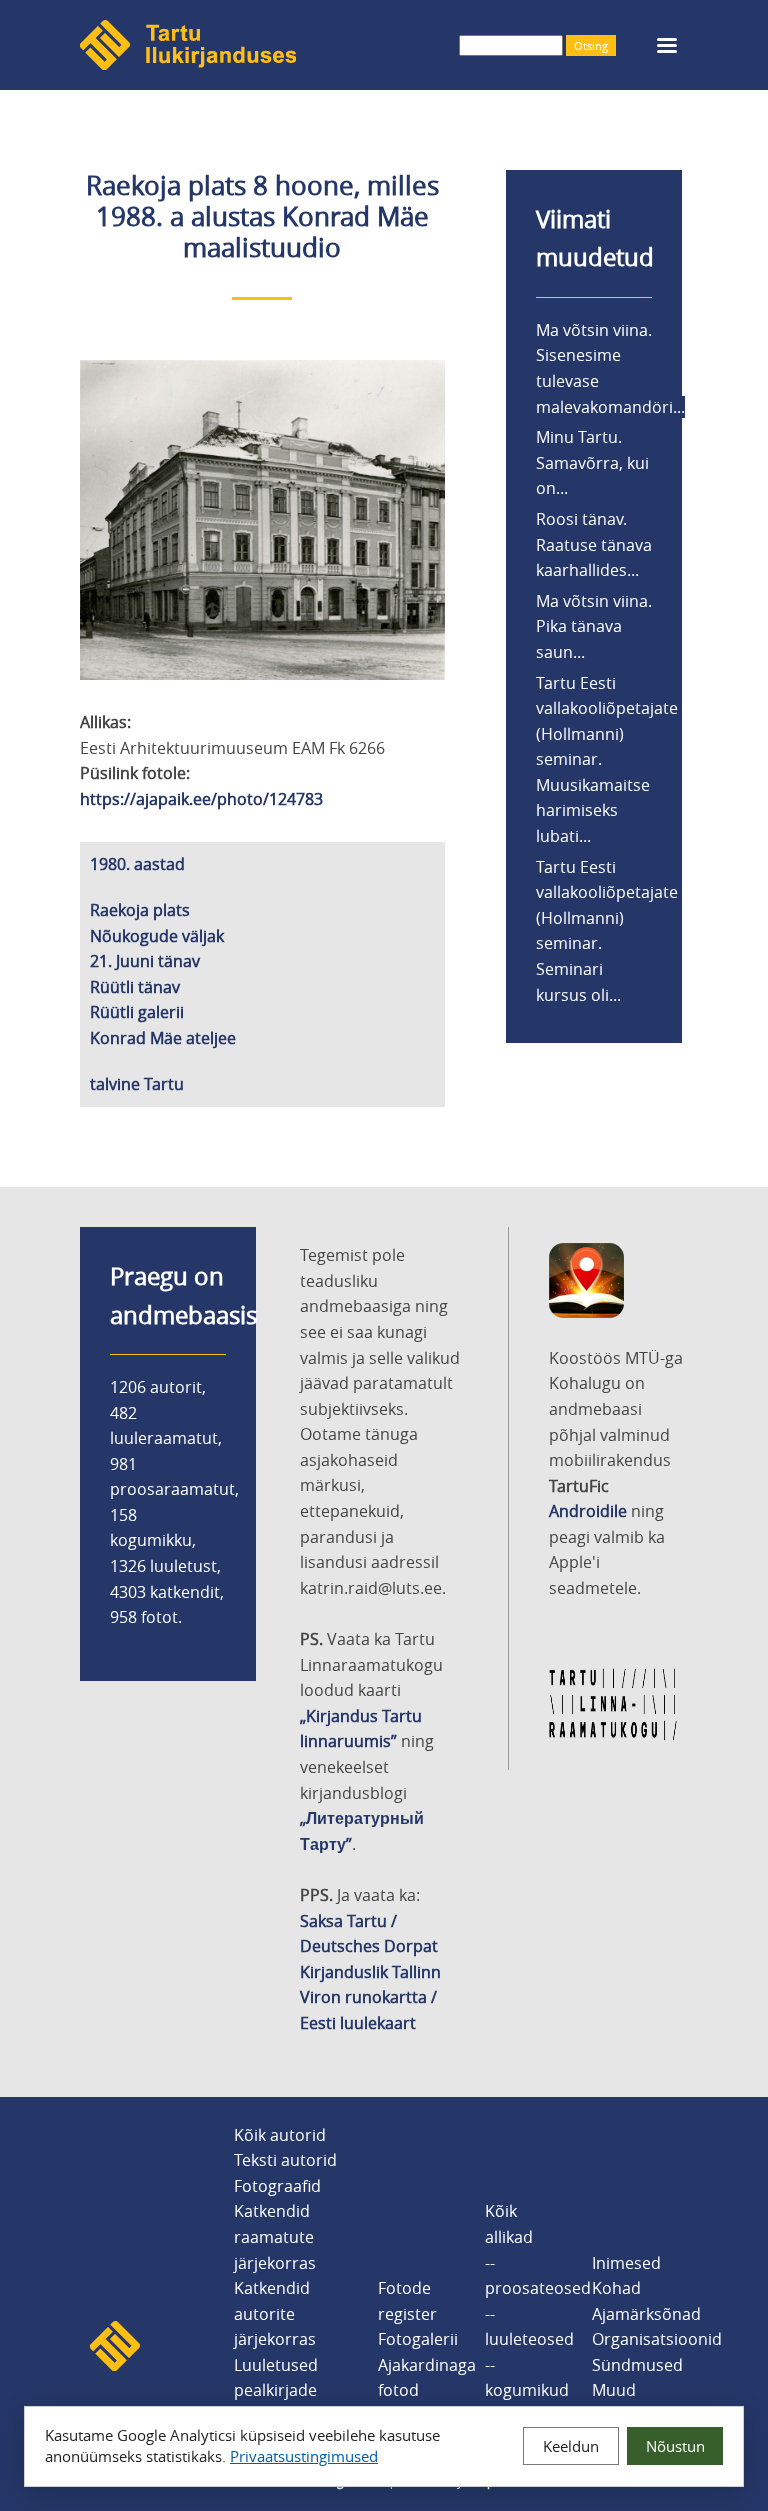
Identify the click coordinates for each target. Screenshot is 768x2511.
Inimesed (626, 2263)
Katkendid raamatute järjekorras (275, 2236)
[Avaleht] (188, 64)
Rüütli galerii (137, 1012)
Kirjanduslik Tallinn (370, 1972)
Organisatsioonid (657, 2339)
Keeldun (571, 2446)
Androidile (588, 1511)
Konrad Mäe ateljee (163, 1038)
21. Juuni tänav (145, 961)
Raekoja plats (140, 910)
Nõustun (675, 2446)
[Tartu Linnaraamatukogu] (613, 1736)
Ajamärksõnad (646, 2314)
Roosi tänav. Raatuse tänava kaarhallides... (594, 544)
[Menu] (666, 47)
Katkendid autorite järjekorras (275, 2313)
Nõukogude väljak (157, 936)
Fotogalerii (418, 2339)
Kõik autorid (280, 2135)
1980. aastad (137, 864)
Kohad (616, 2288)
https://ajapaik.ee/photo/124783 (201, 799)
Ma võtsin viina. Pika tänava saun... (594, 626)
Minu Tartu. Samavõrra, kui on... (592, 462)
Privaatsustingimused (304, 2456)
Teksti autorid (285, 2160)
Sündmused (637, 2365)
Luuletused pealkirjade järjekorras (276, 2390)
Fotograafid (277, 2186)
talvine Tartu (137, 1084)
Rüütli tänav (135, 987)
